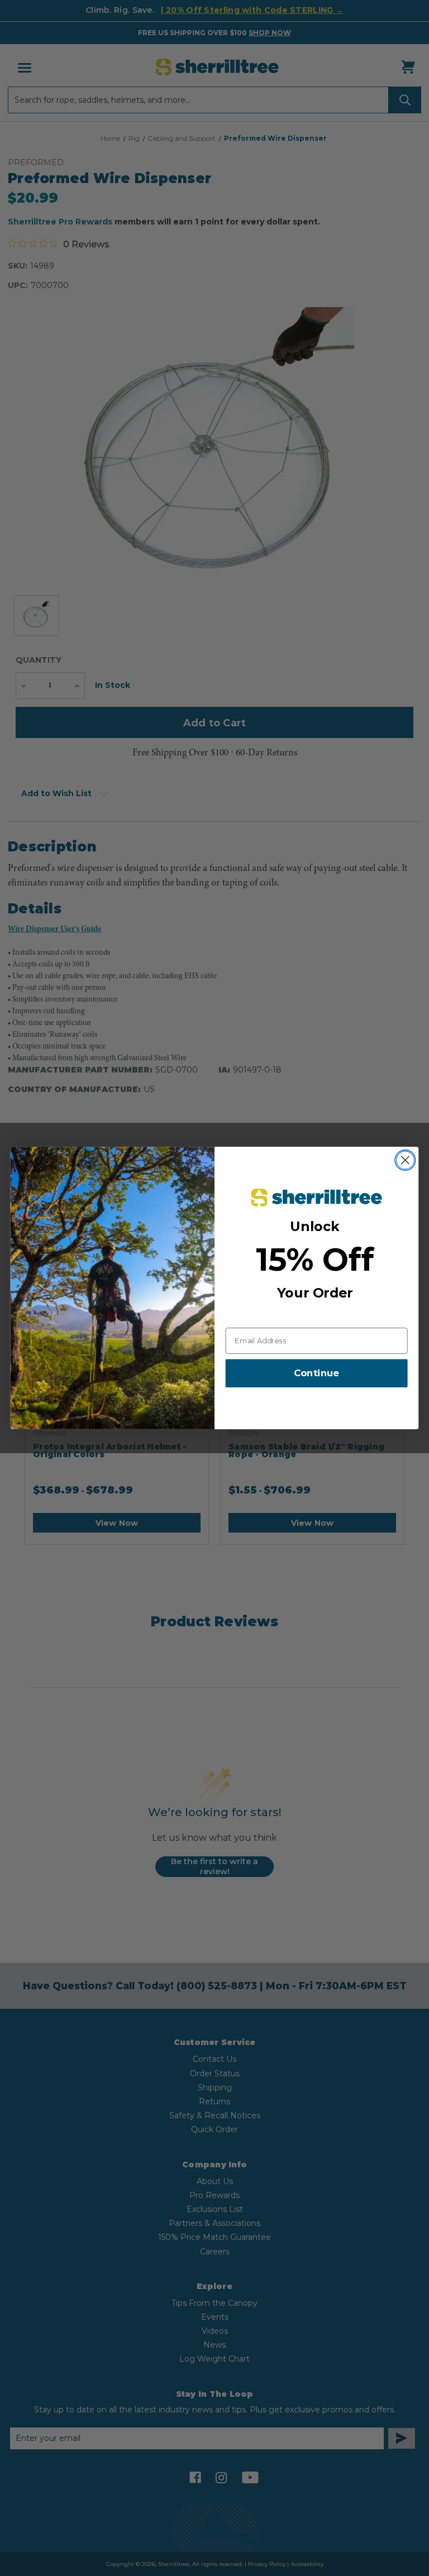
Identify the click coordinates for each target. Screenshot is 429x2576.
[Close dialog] (405, 1160)
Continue (316, 1374)
